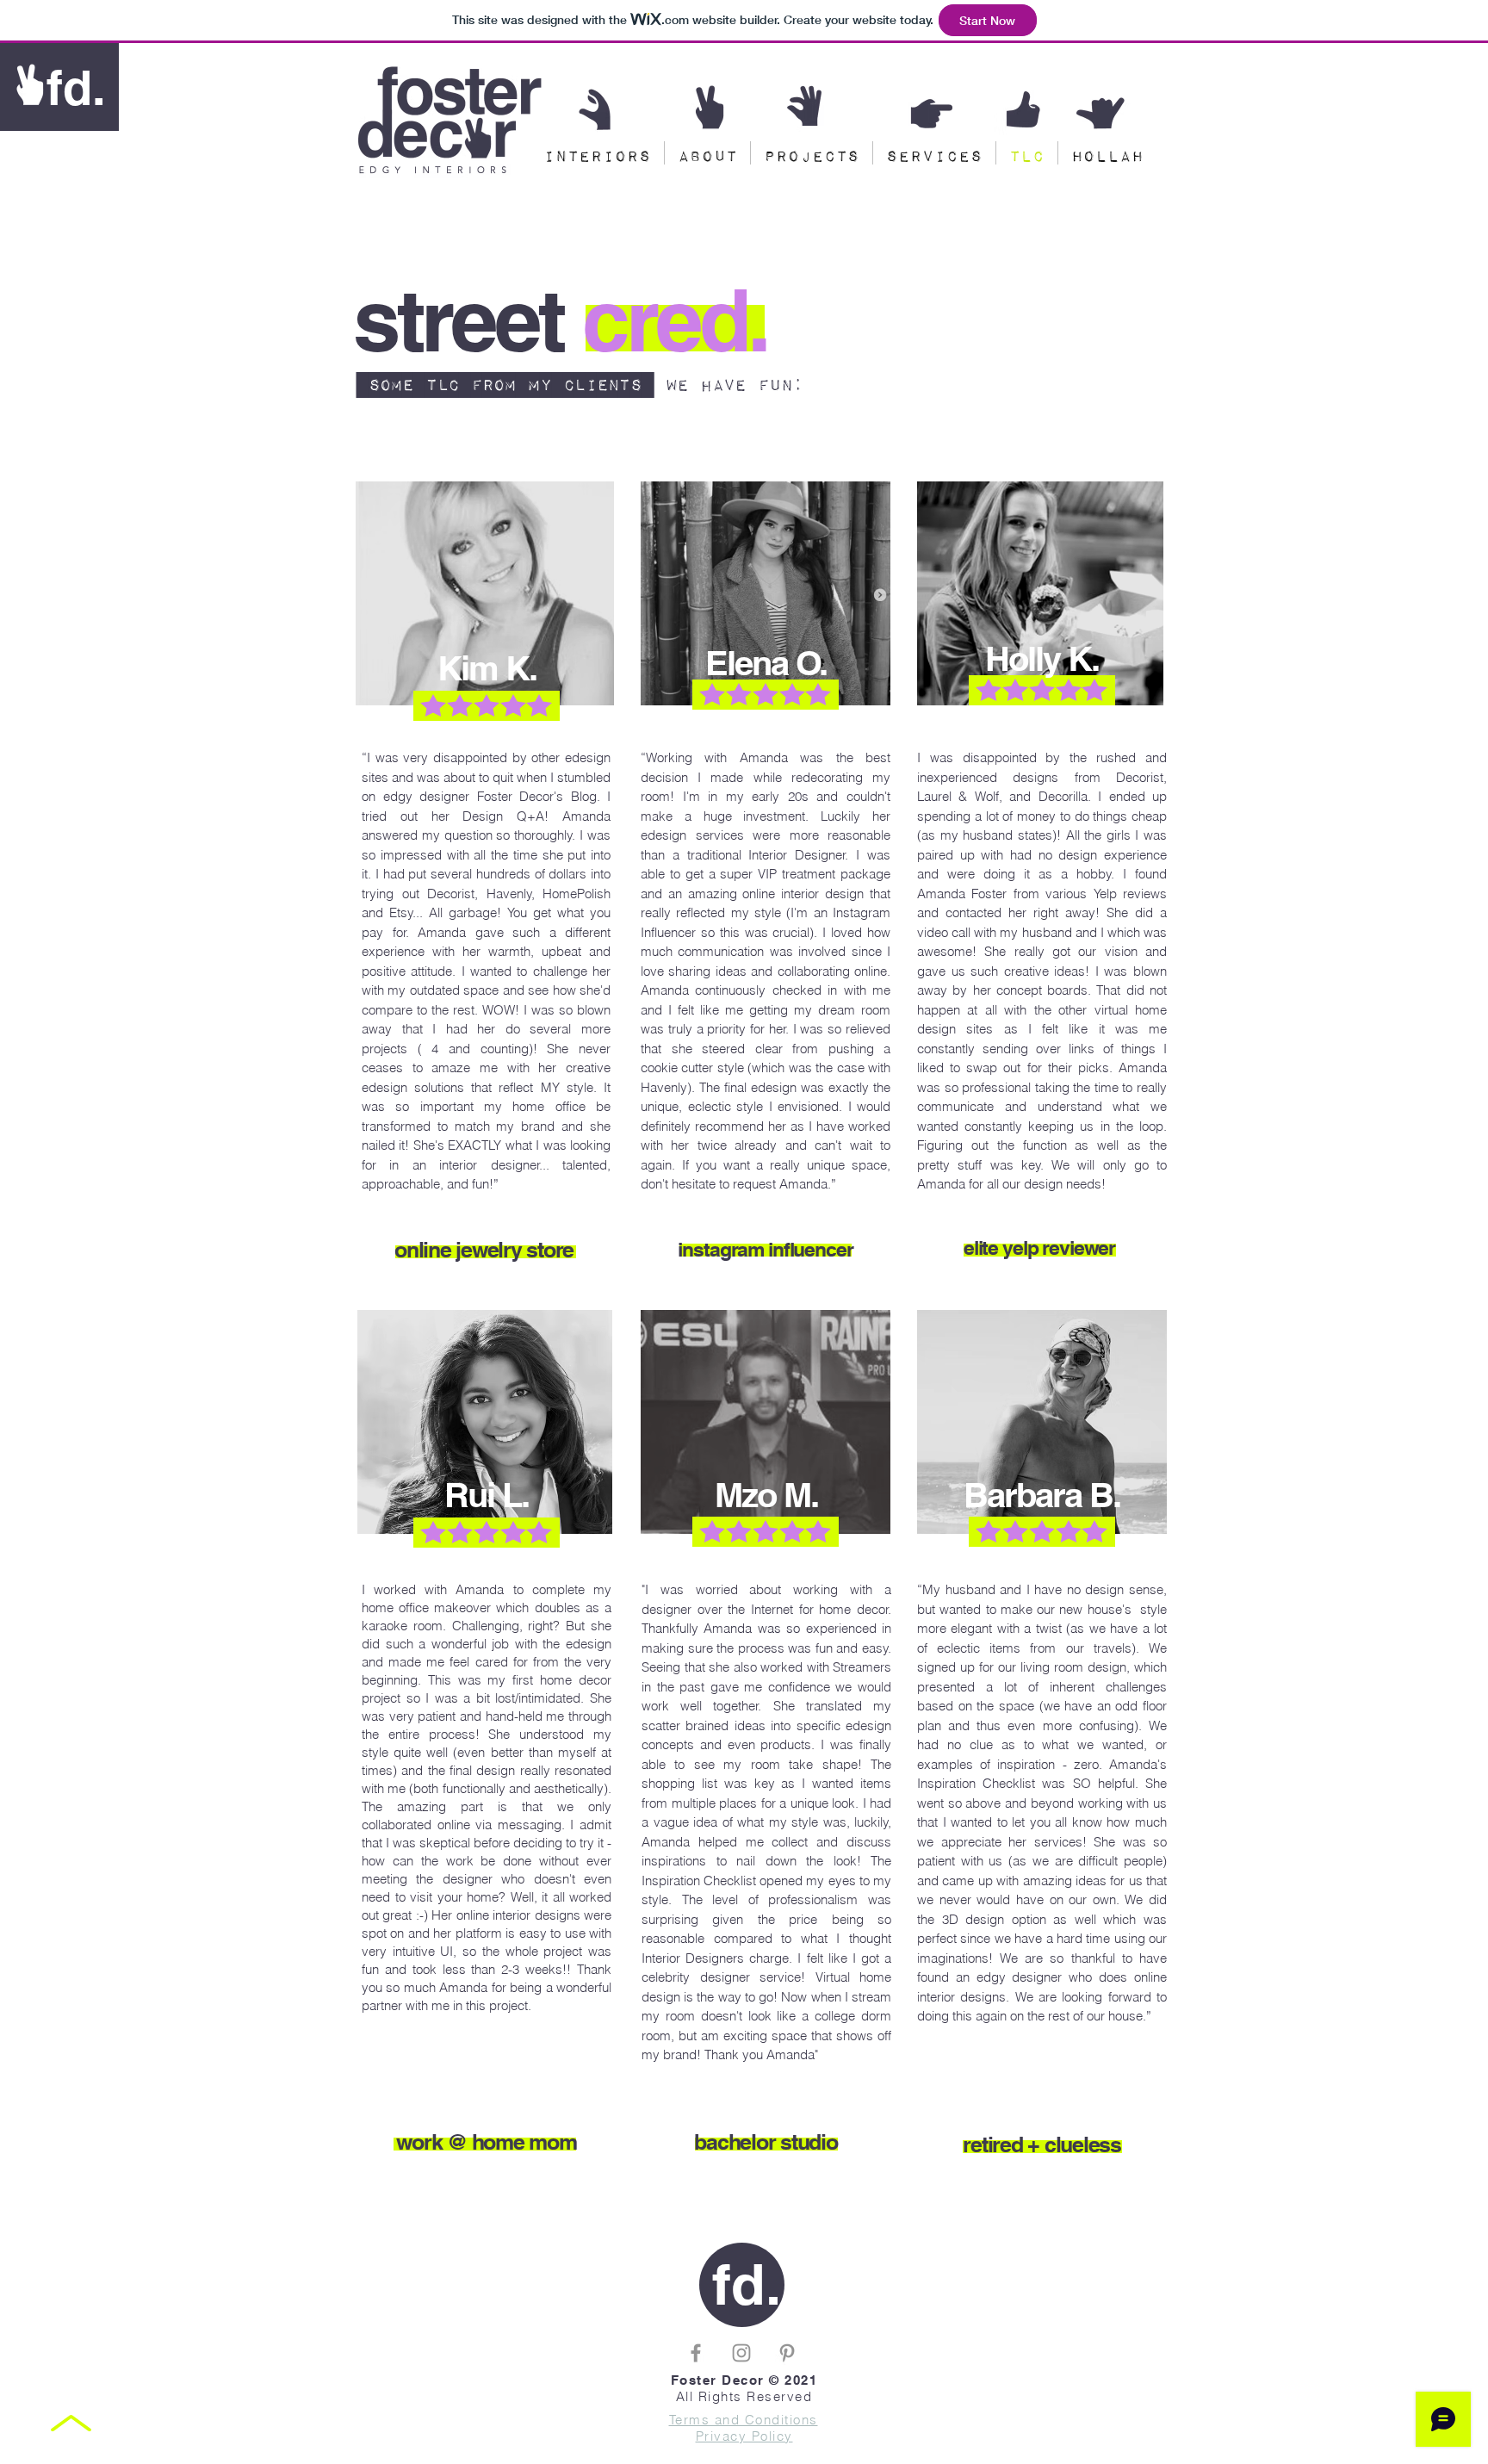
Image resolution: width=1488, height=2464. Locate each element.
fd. (76, 87)
